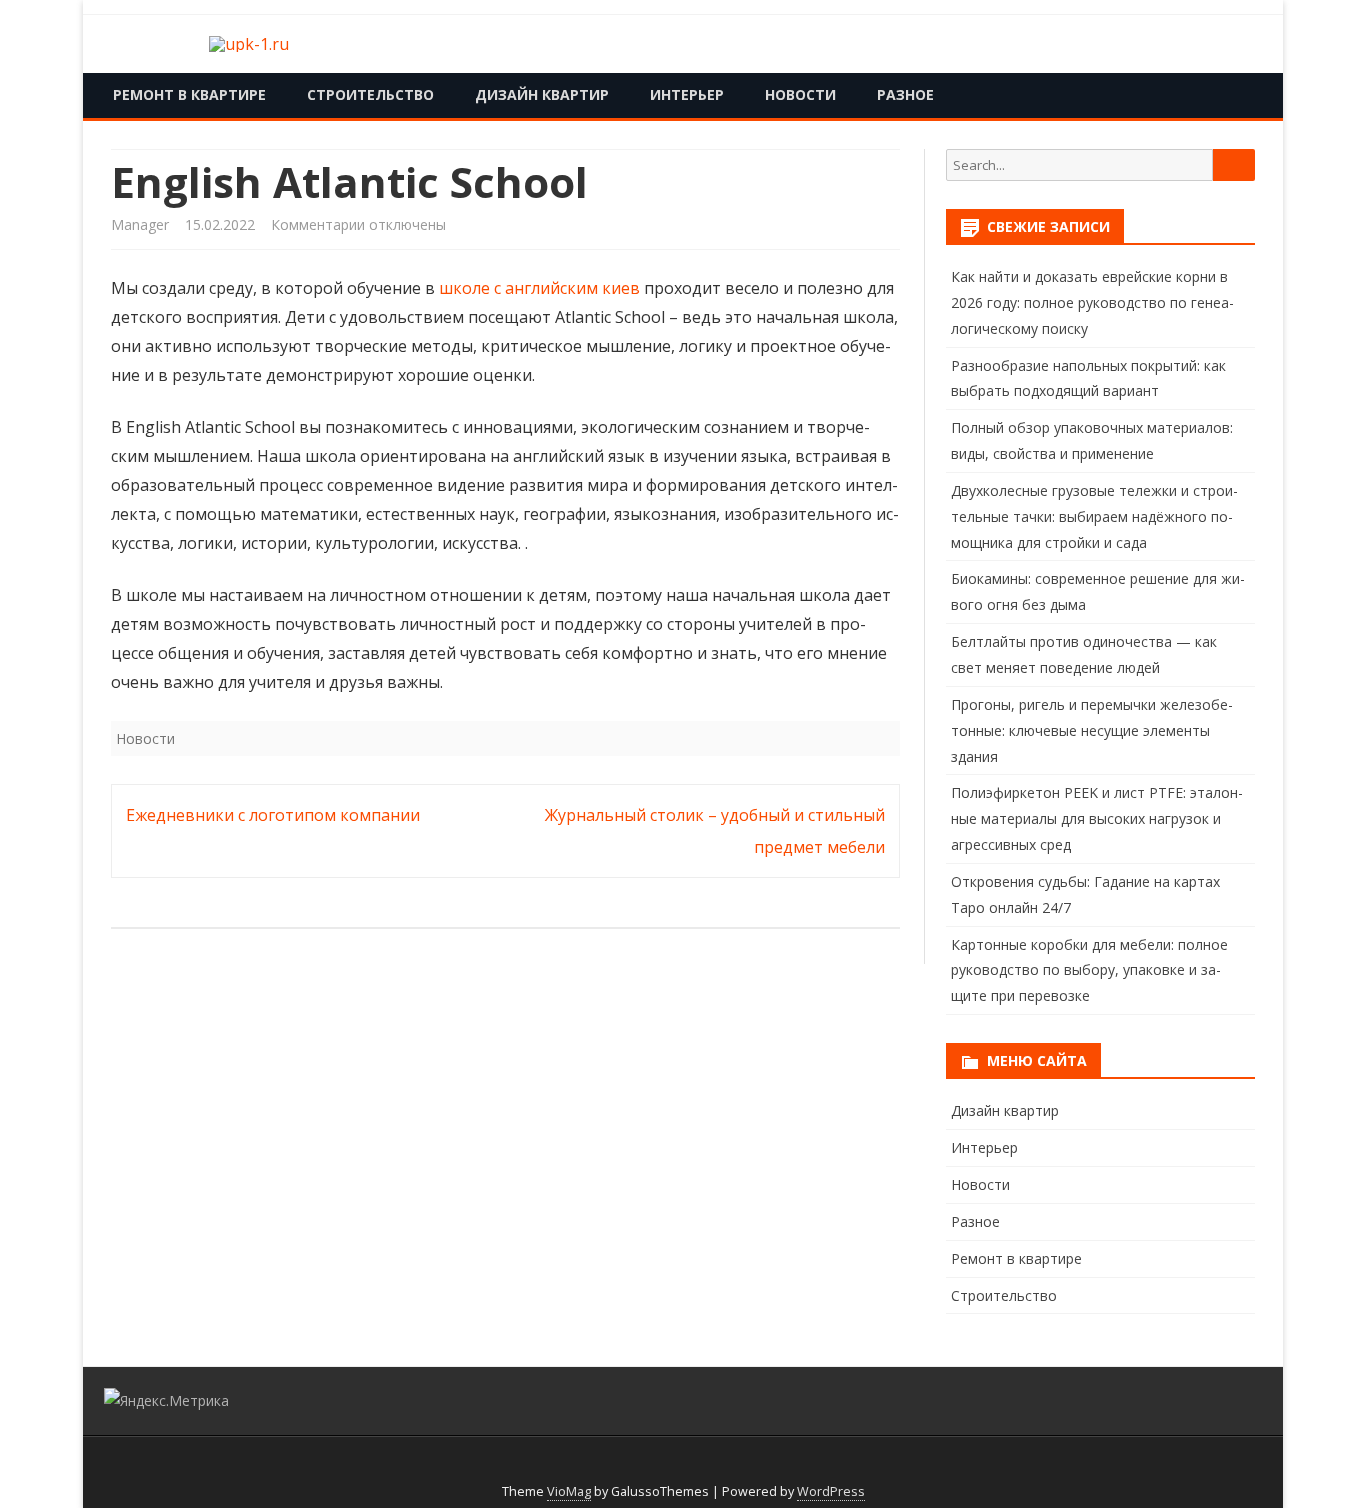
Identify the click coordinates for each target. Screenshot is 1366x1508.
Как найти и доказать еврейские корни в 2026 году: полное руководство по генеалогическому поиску (1092, 302)
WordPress (831, 1491)
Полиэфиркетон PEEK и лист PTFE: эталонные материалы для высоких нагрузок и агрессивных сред (1097, 818)
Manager (140, 224)
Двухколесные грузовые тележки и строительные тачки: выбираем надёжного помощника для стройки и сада (1094, 516)
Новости (800, 94)
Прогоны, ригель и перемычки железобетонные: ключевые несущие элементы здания (1092, 730)
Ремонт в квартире (189, 94)
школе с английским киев (539, 288)
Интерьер (687, 94)
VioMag (569, 1491)
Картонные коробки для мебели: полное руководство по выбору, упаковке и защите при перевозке (1089, 970)
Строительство (370, 94)
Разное (905, 94)
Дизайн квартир (542, 94)
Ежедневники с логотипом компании (273, 815)
